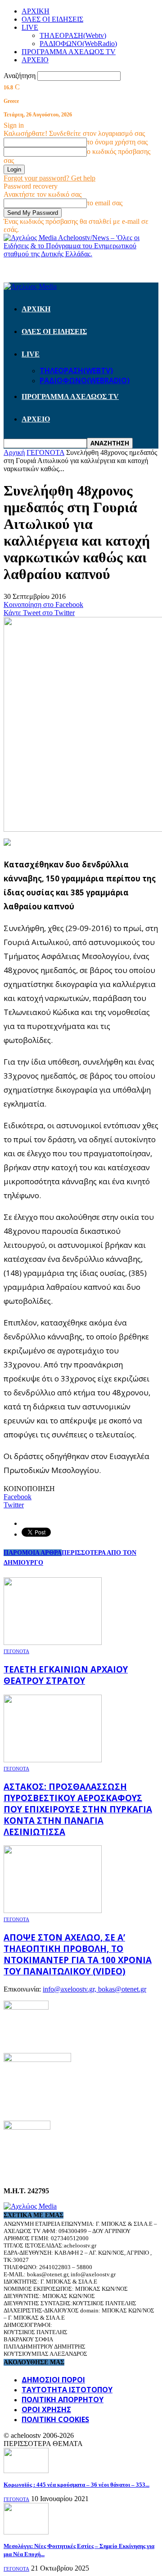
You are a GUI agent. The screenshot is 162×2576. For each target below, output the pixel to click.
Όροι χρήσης (46, 2409)
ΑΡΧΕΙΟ (35, 60)
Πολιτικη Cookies (55, 2419)
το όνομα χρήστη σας (117, 142)
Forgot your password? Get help (49, 178)
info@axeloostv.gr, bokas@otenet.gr (94, 1989)
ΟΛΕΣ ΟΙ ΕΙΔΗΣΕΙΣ (52, 19)
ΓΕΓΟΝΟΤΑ (16, 1651)
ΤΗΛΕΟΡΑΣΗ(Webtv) (73, 35)
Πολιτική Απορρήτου (63, 2400)
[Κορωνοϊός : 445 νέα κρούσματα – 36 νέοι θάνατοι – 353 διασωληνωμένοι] (26, 2471)
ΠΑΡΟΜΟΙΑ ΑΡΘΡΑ (33, 1553)
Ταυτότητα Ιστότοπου (67, 2390)
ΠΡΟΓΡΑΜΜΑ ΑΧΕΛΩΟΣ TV (69, 52)
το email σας (105, 203)
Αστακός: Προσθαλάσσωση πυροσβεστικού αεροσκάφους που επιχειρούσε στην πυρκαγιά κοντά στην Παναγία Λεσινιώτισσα (78, 1809)
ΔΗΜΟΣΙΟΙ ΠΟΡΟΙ (53, 2380)
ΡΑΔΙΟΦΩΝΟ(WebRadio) (78, 44)
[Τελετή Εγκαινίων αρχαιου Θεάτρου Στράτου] (53, 1642)
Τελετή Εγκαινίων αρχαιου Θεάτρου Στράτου (66, 1675)
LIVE (30, 27)
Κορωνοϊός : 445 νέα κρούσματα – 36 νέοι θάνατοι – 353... (76, 2485)
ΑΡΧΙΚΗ (36, 11)
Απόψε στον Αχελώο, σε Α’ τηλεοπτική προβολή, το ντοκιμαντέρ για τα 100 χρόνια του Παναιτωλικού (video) (78, 1954)
